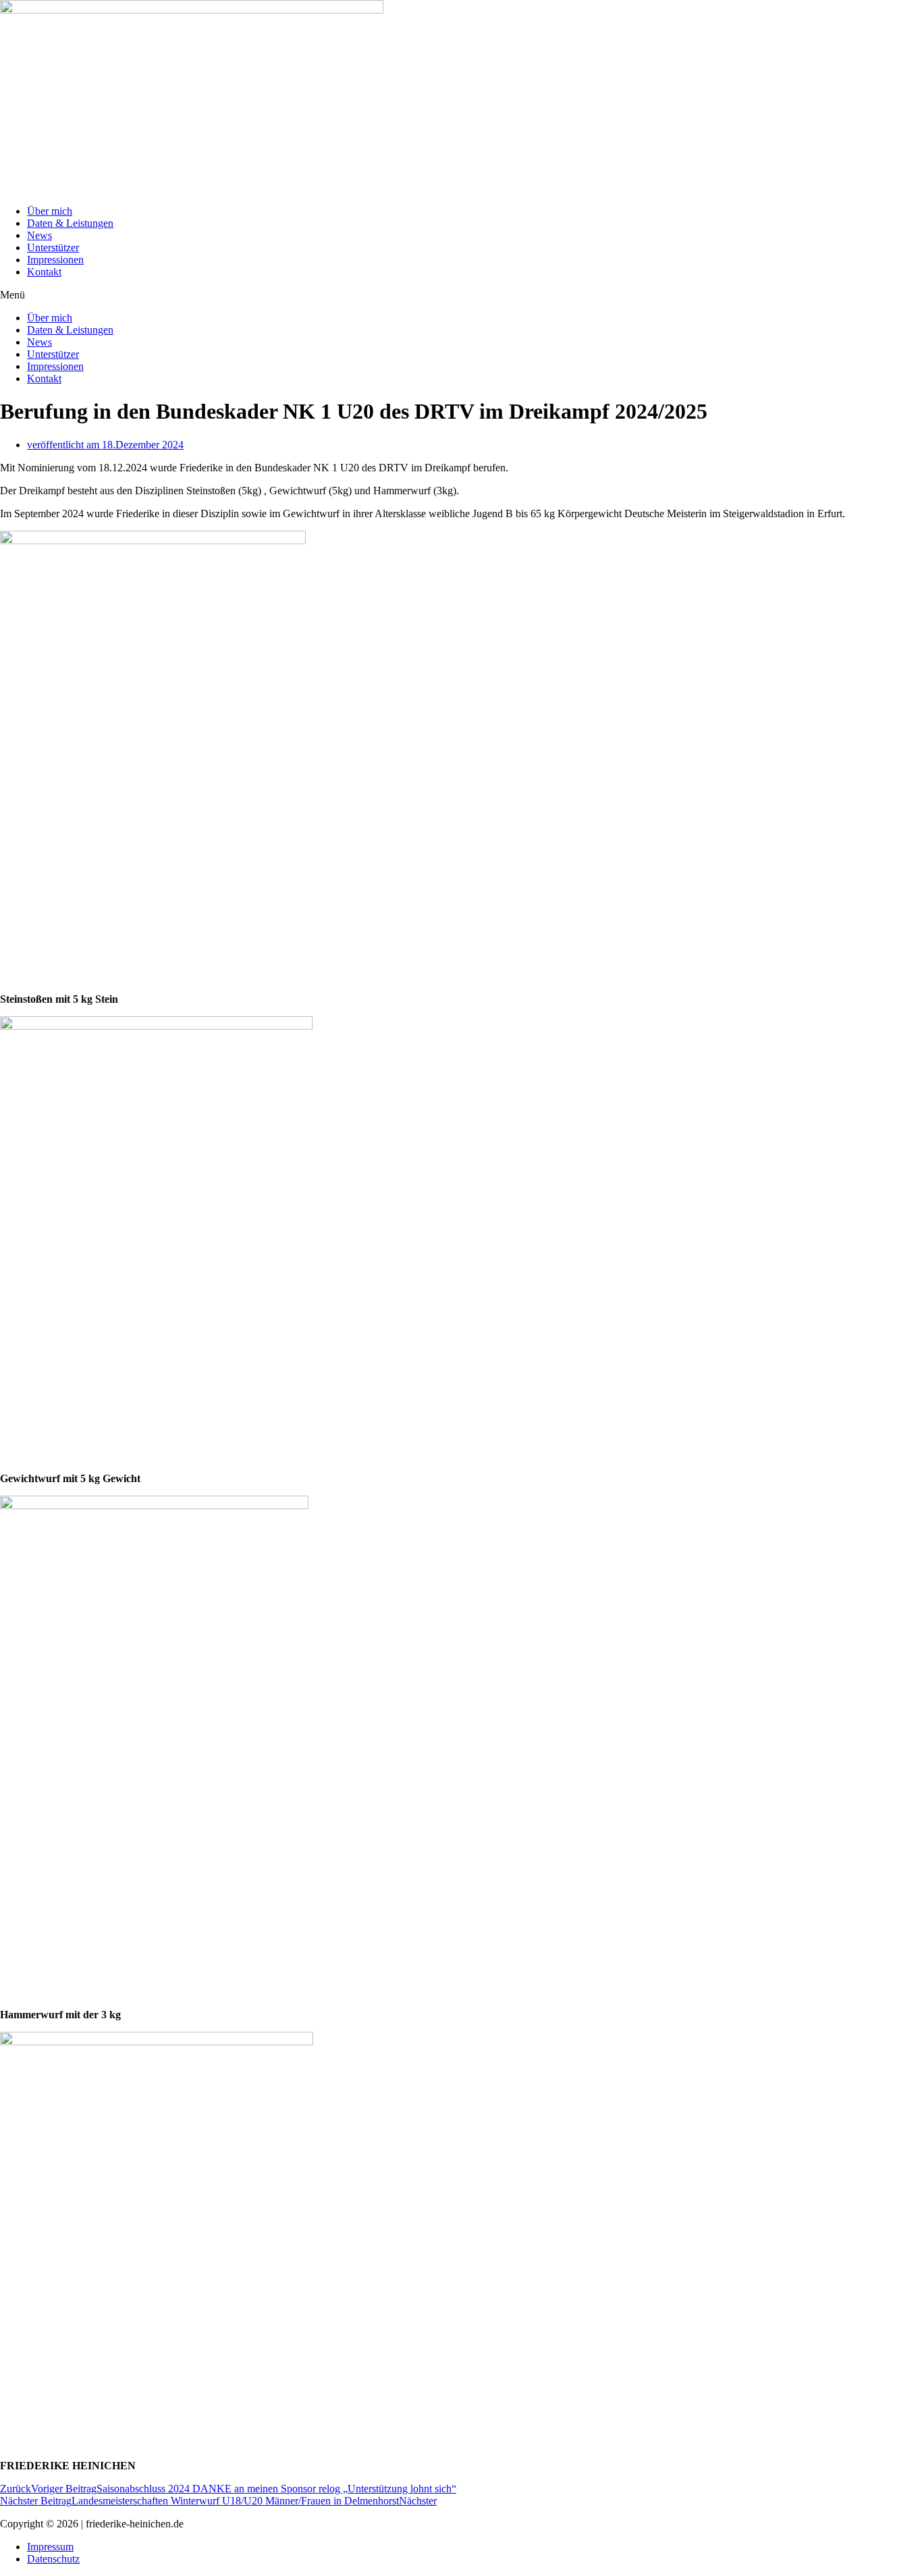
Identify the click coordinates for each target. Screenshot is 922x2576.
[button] (461, 295)
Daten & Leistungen (70, 223)
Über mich (50, 211)
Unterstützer (53, 247)
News (39, 235)
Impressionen (55, 260)
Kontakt (44, 272)
